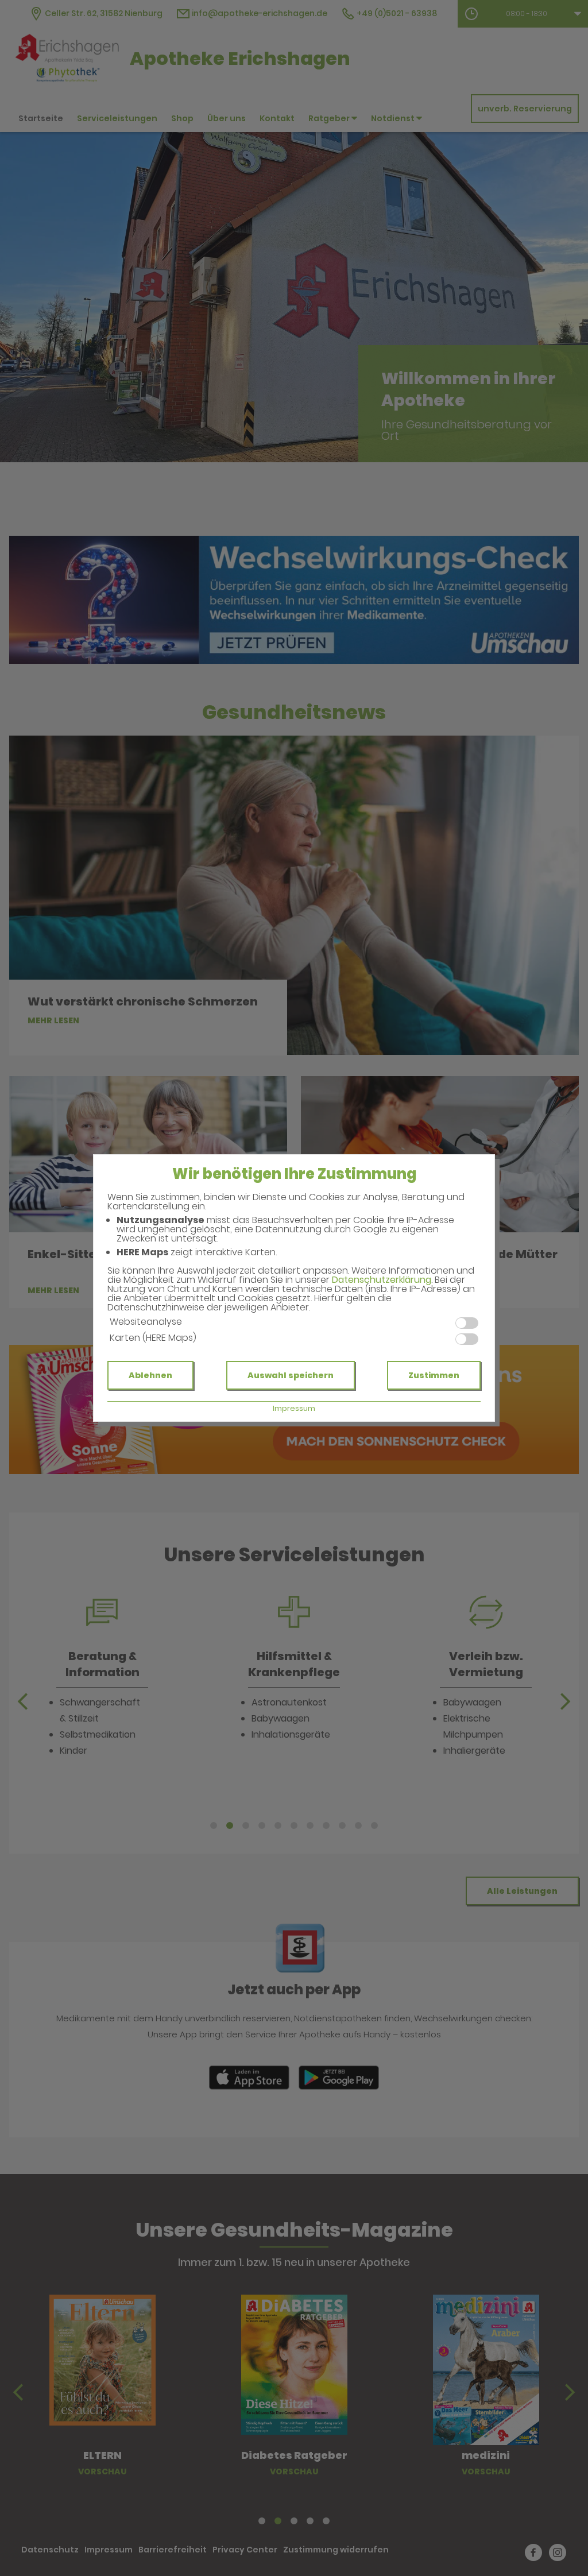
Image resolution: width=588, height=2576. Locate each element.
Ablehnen (150, 1375)
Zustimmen (434, 1375)
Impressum (294, 1408)
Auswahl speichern (291, 1375)
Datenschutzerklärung (382, 1280)
